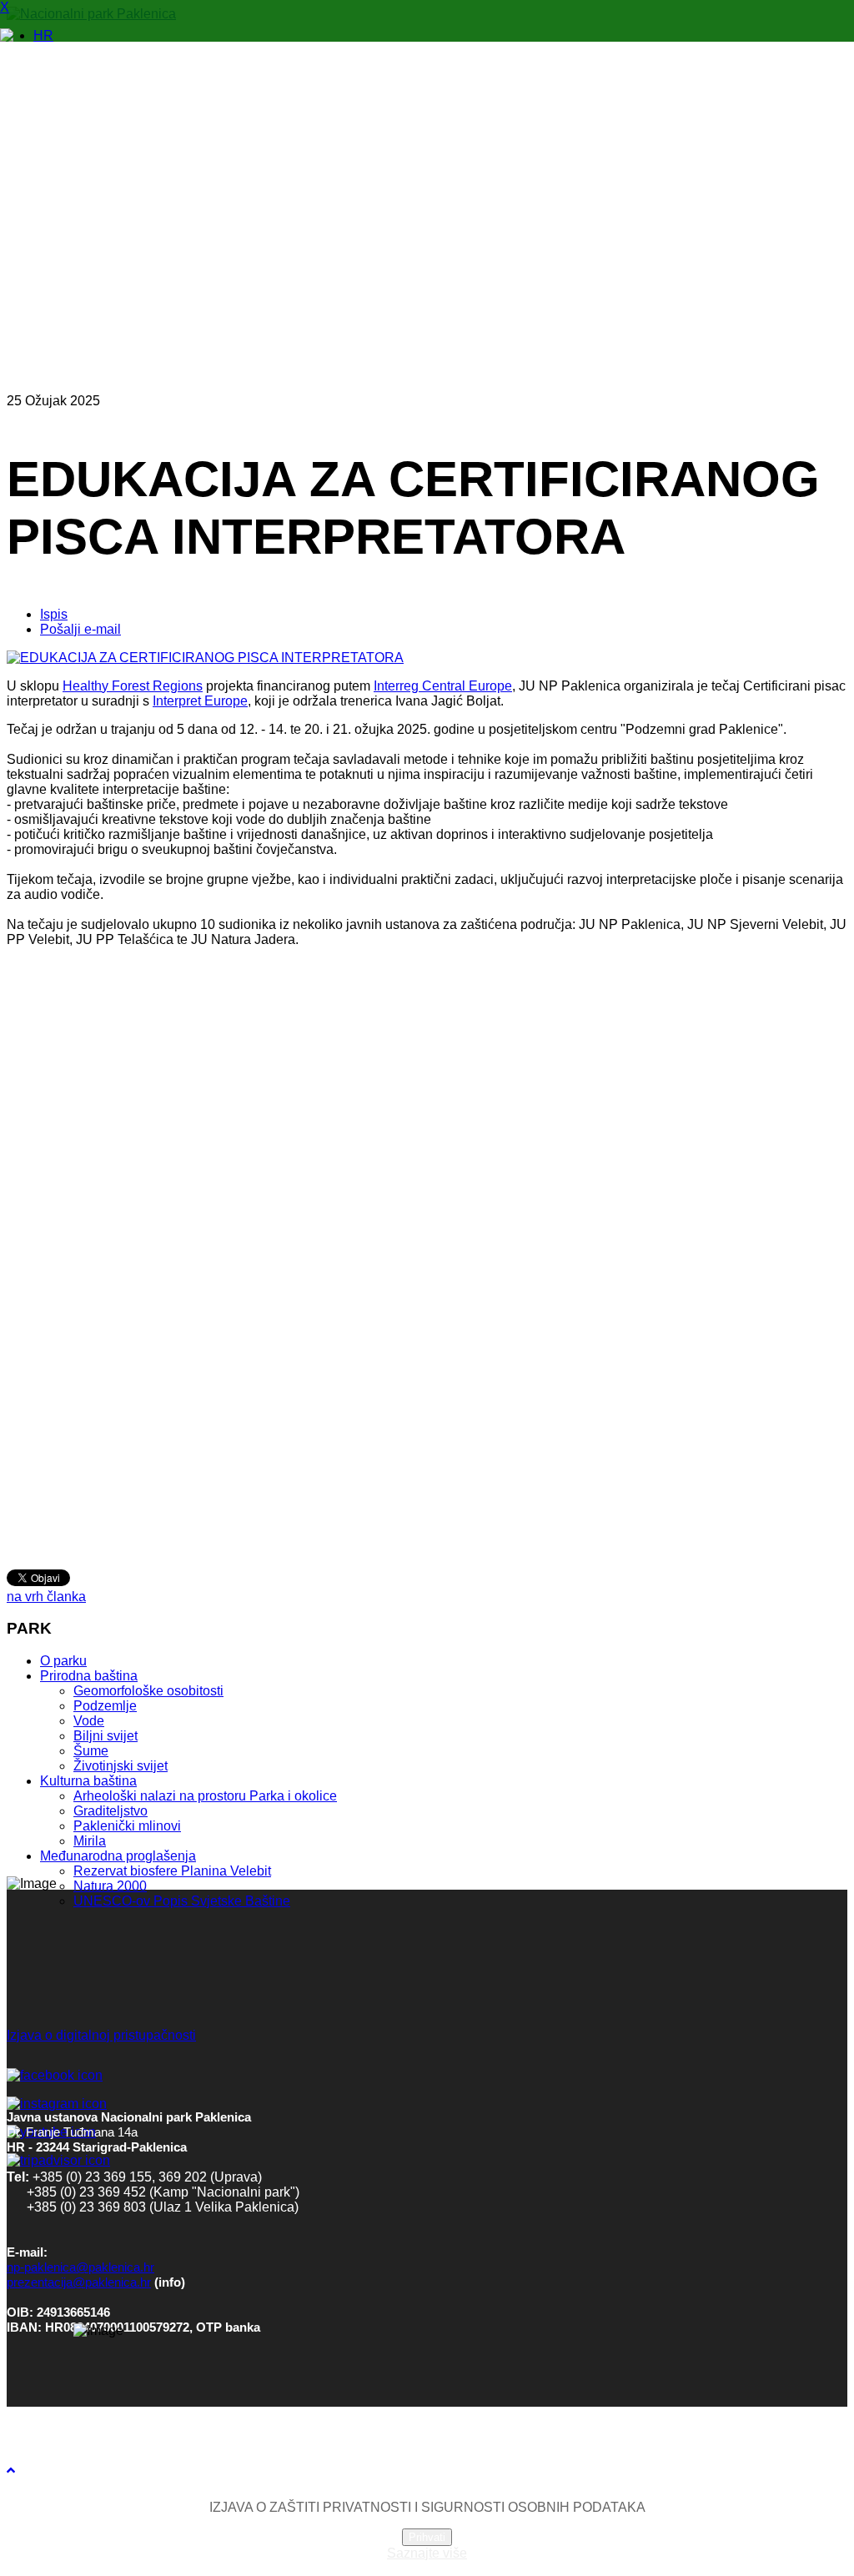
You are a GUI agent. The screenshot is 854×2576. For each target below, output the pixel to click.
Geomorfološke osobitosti (148, 1691)
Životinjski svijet (121, 1766)
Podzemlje (105, 1706)
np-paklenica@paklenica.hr (80, 2267)
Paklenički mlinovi (127, 1826)
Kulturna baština (88, 1781)
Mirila (90, 1841)
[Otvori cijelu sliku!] (205, 658)
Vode (89, 1721)
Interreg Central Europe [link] (443, 686)
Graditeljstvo (111, 1811)
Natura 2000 (110, 1886)
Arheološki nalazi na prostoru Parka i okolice (205, 1796)
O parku (63, 1661)
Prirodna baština (89, 1676)
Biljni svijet (105, 1736)
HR (43, 35)
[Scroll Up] (11, 2471)
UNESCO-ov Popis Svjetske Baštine (182, 1901)
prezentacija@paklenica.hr (79, 2282)
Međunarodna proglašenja (118, 1856)
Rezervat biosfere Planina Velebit (172, 1871)
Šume (91, 1751)
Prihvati (427, 2537)
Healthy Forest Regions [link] (133, 686)
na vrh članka (46, 1597)
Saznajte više (427, 2553)
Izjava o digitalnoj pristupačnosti (101, 2035)
